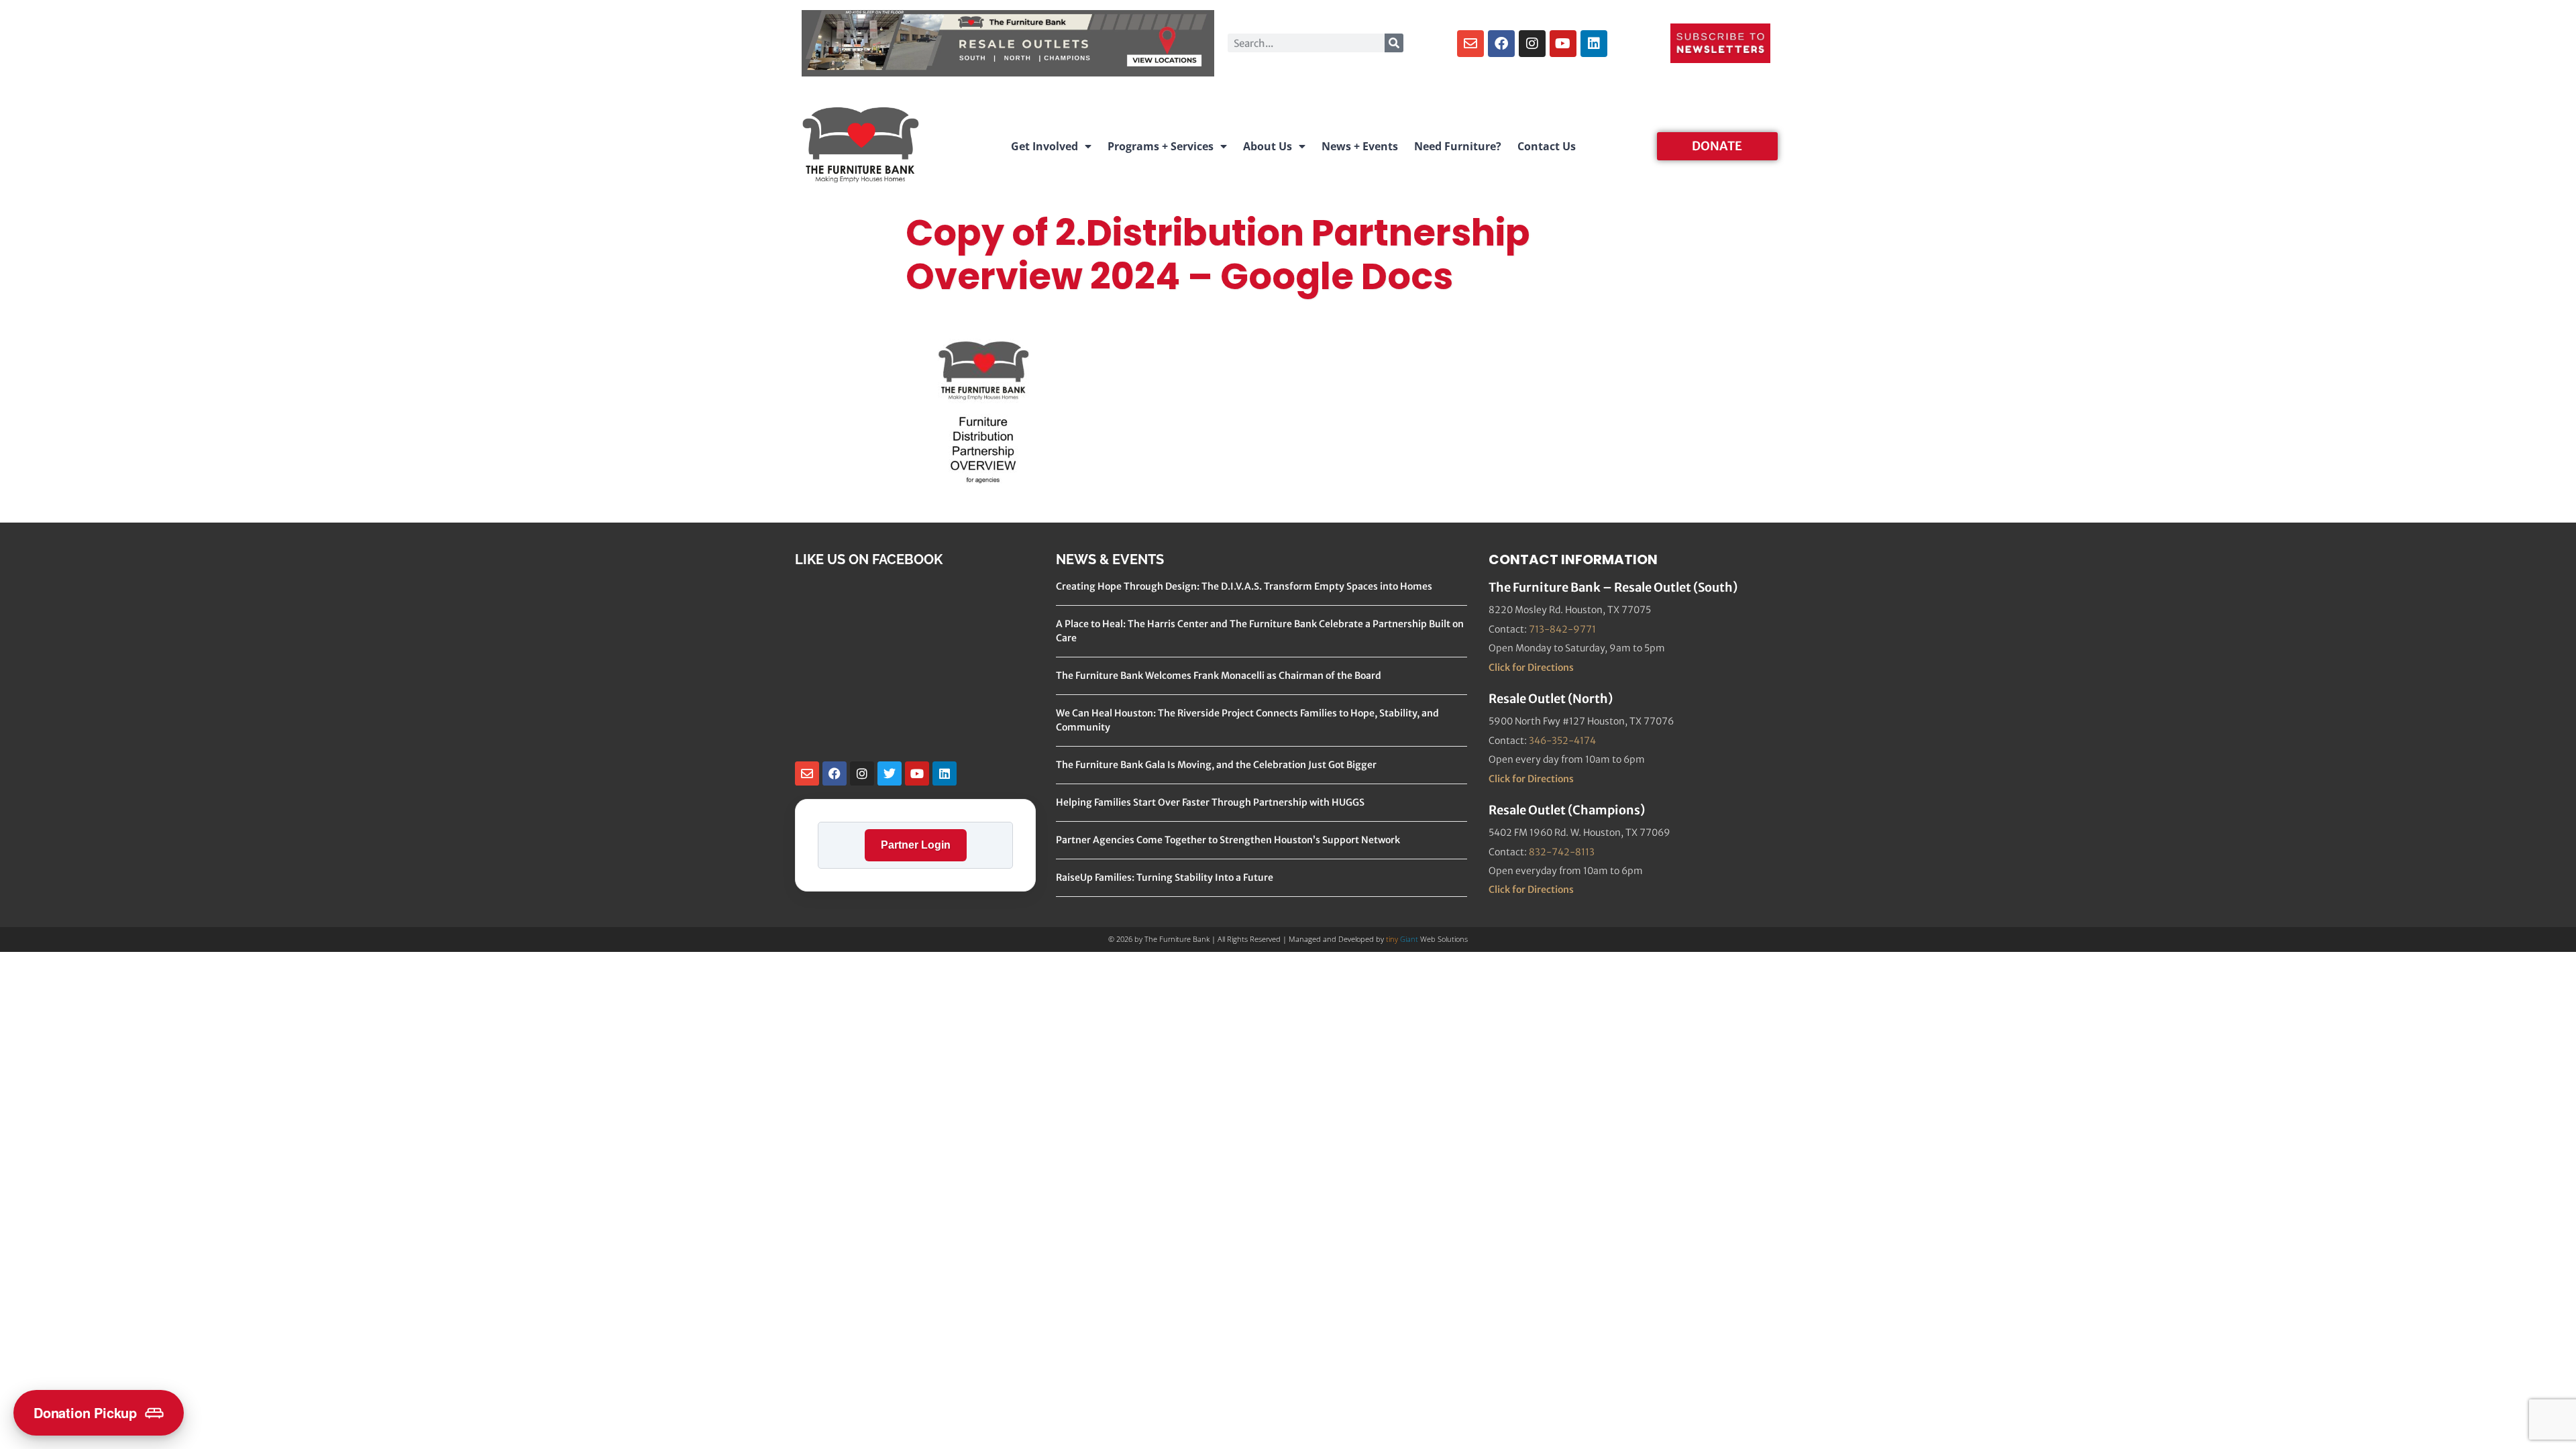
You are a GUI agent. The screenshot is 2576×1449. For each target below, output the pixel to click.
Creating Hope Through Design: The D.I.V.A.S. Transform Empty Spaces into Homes (1244, 586)
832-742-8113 (1562, 852)
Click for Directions (1531, 667)
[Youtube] (1563, 44)
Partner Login (916, 845)
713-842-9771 (1562, 629)
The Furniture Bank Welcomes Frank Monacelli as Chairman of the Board (1219, 676)
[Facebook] (1501, 44)
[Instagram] (1532, 44)
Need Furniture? (1458, 146)
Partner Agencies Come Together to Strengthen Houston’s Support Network (1228, 840)
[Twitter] (890, 773)
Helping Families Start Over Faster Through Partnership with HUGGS (1210, 802)
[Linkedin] (1594, 44)
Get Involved (1044, 146)
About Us (1268, 146)
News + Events (1360, 146)
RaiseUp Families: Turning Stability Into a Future (1165, 877)
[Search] (1394, 43)
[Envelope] (1470, 44)
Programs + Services (1161, 146)
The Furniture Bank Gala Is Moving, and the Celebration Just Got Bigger (1216, 765)
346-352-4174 (1562, 741)
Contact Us (1547, 146)
